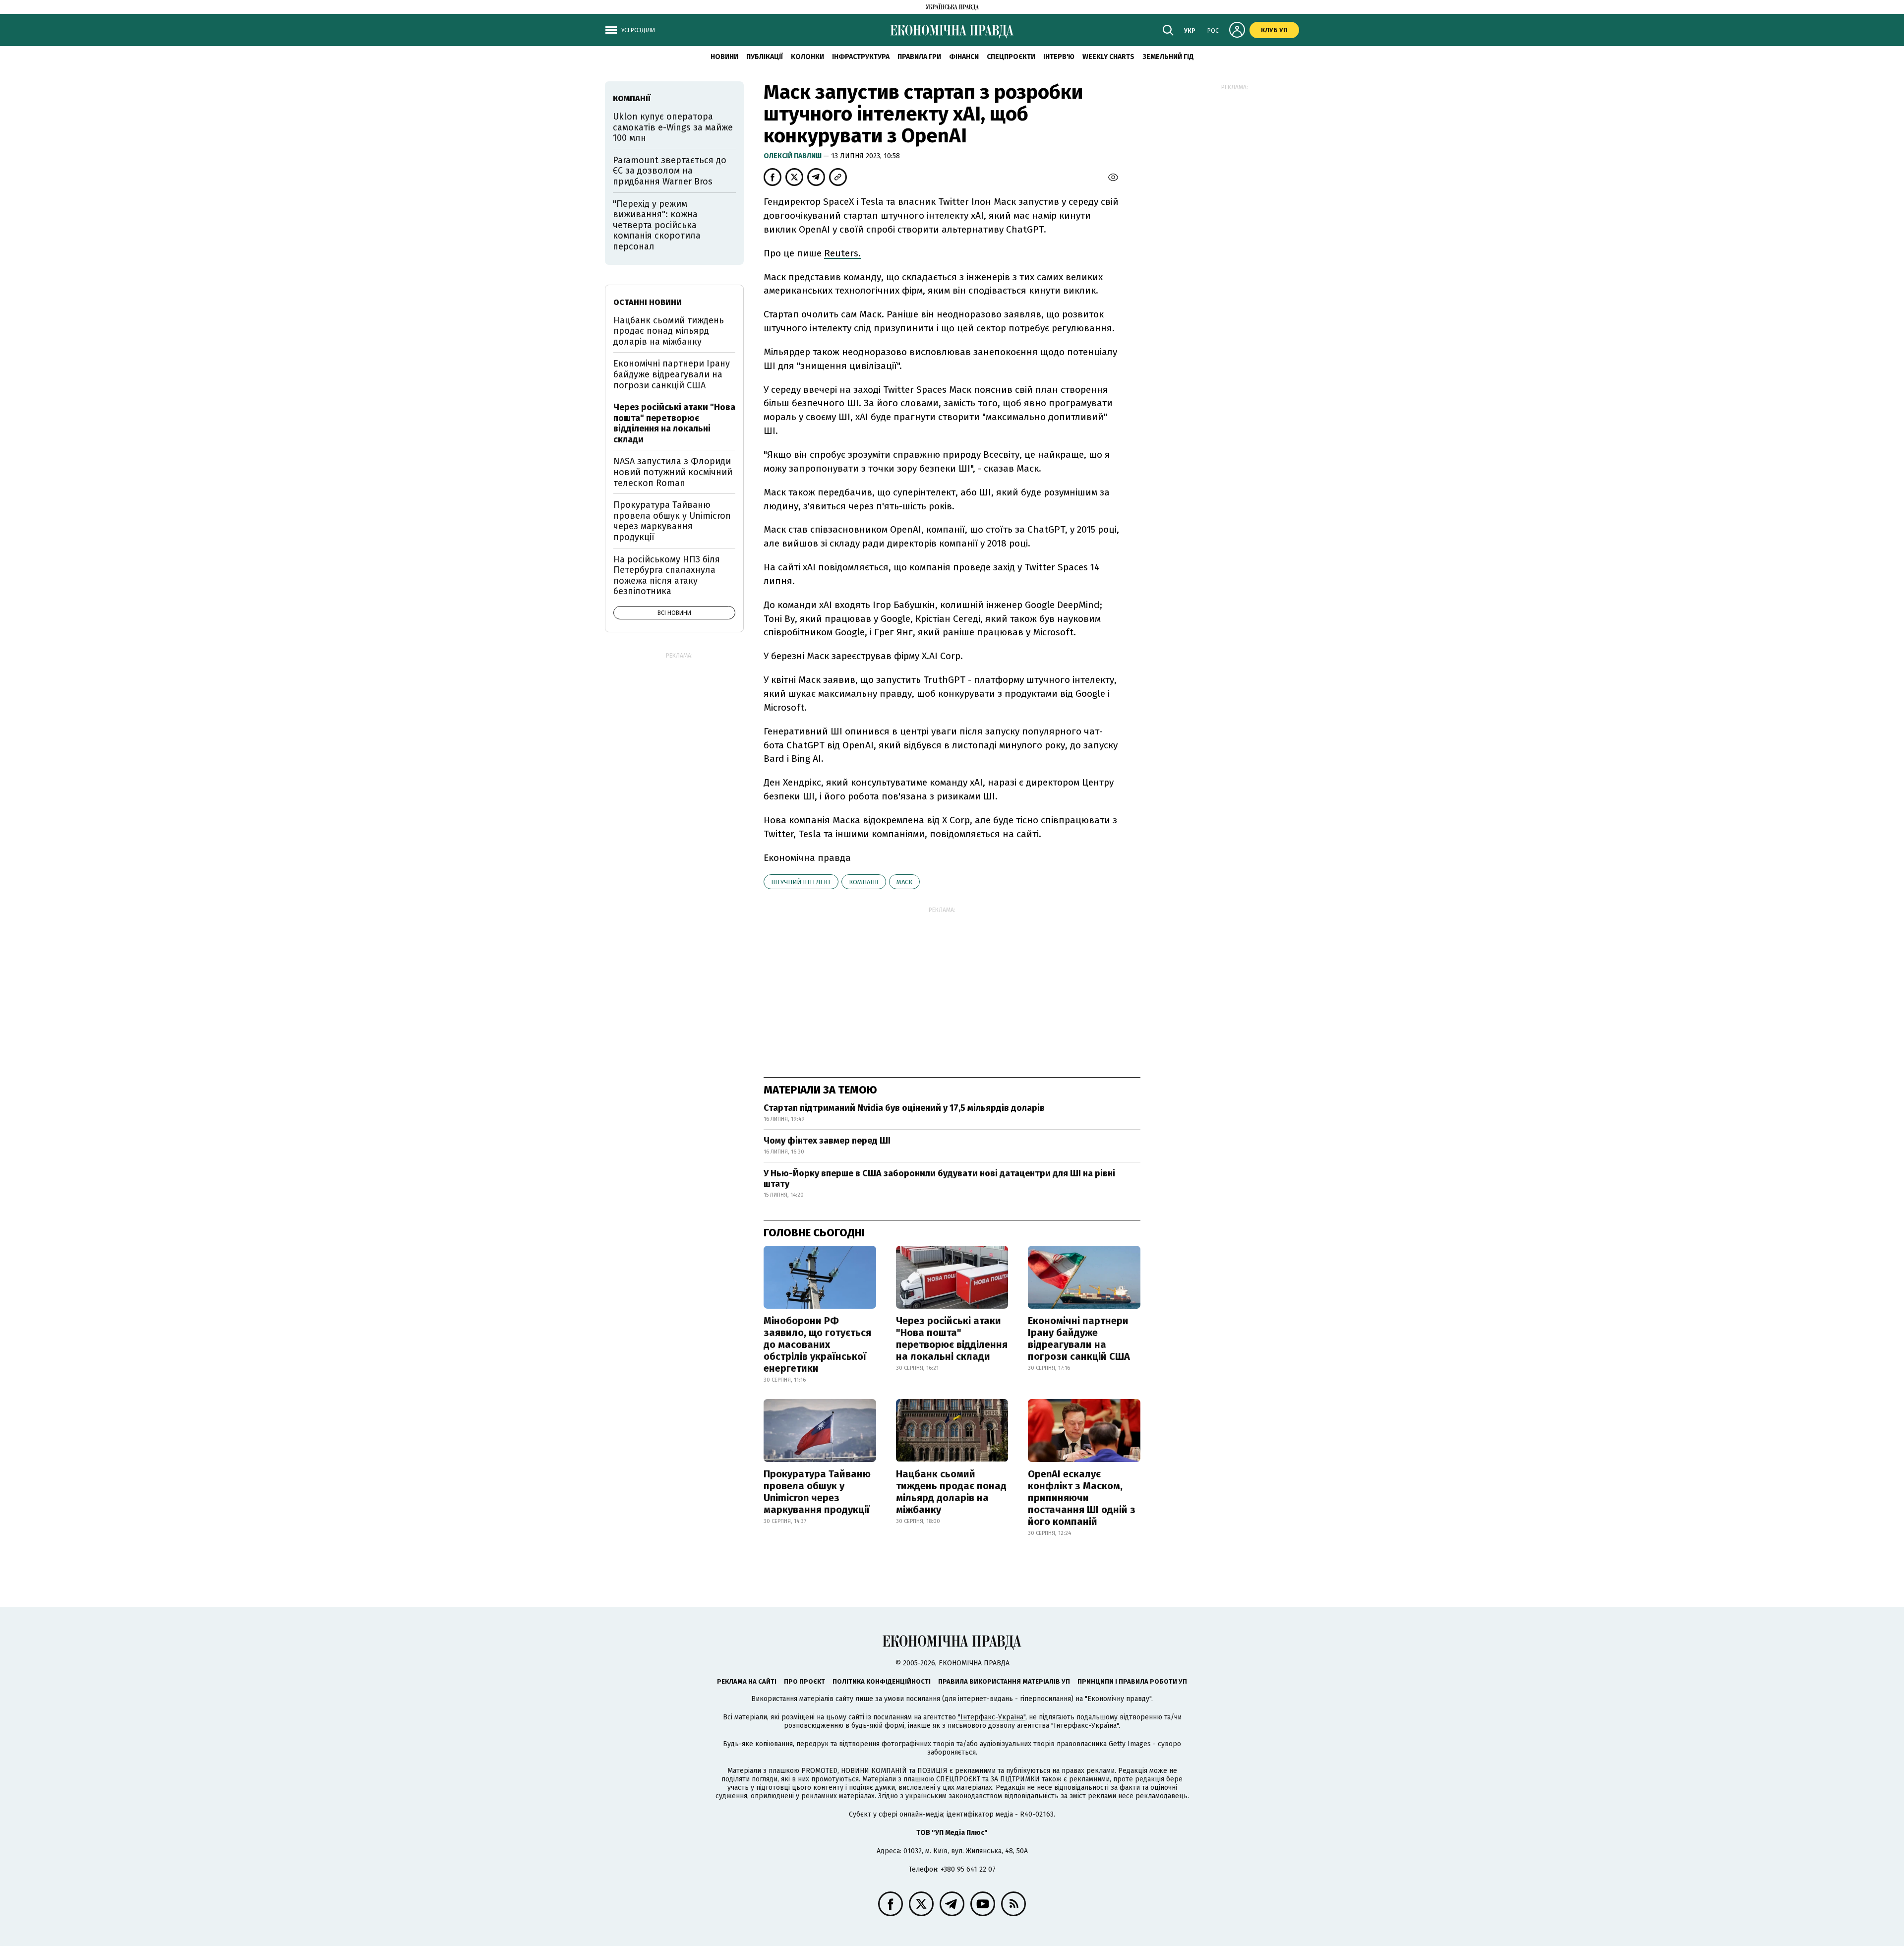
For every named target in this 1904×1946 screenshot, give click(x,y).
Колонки (807, 57)
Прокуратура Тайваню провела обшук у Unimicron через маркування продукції (817, 1492)
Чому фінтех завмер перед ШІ (827, 1141)
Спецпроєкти (1011, 57)
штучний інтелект (801, 882)
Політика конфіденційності (882, 1681)
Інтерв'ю (1059, 57)
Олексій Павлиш (793, 156)
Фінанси (964, 57)
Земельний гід (1168, 57)
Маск (904, 882)
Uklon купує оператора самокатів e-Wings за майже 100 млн (673, 127)
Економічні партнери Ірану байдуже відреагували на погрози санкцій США (1079, 1338)
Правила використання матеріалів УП (1004, 1681)
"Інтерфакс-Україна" (992, 1717)
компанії (864, 882)
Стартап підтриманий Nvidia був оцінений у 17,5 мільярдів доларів (904, 1108)
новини (724, 57)
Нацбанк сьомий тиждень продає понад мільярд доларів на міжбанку (951, 1492)
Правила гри (919, 57)
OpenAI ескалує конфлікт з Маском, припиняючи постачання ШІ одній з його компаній (1082, 1498)
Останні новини (648, 302)
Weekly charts (1108, 57)
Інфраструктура (861, 57)
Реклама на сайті (747, 1681)
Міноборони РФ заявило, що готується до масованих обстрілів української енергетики (817, 1344)
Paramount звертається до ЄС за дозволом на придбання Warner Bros (670, 171)
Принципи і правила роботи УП (1132, 1681)
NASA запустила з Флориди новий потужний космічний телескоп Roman (673, 472)
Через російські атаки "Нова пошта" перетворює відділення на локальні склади (952, 1338)
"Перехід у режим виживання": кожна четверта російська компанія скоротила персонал (657, 225)
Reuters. (842, 253)
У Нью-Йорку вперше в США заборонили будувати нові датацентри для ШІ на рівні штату (939, 1179)
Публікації (765, 57)
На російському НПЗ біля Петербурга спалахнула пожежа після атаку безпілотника (667, 576)
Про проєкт (804, 1681)
